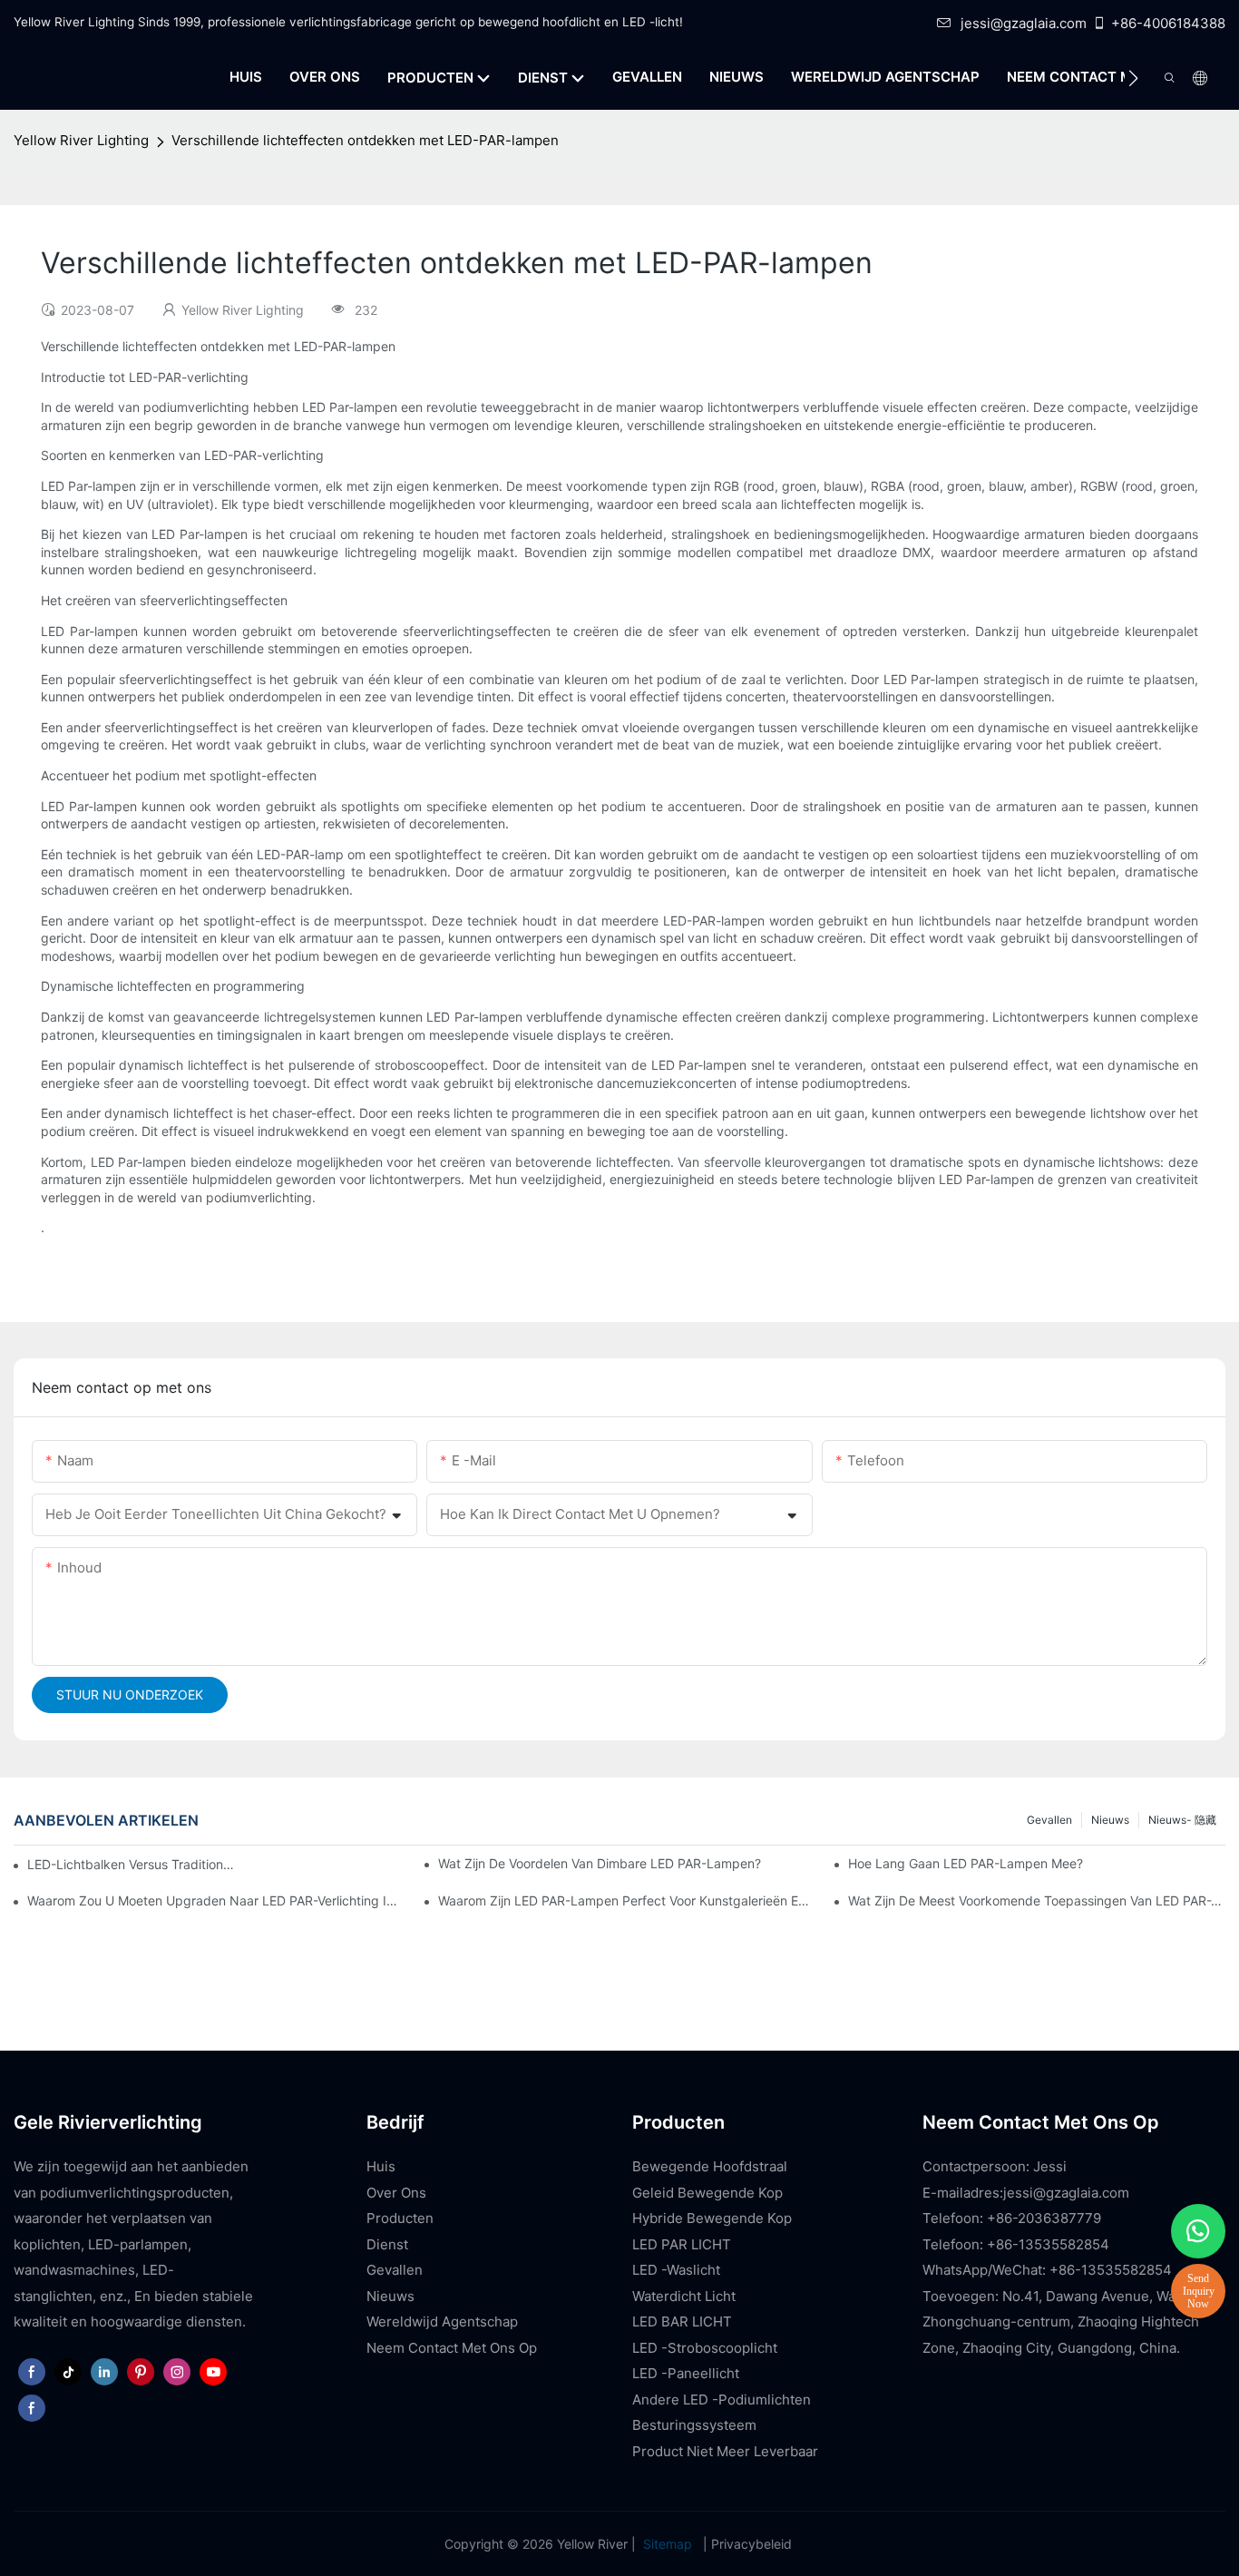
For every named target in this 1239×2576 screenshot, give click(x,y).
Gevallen (1049, 1820)
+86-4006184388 (1168, 23)
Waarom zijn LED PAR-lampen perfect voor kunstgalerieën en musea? (627, 1900)
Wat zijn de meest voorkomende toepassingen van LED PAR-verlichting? (1037, 1900)
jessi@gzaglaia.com (1024, 23)
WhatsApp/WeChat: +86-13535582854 (1047, 2270)
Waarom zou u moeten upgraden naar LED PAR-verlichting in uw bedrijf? (216, 1900)
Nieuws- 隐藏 (1182, 1820)
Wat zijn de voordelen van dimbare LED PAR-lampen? (600, 1863)
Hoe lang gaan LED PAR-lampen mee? (966, 1863)
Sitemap (668, 2544)
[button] (1133, 78)
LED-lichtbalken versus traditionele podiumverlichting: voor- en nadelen (132, 1864)
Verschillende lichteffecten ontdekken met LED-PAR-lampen (365, 140)
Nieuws (1110, 1820)
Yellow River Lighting (81, 140)
